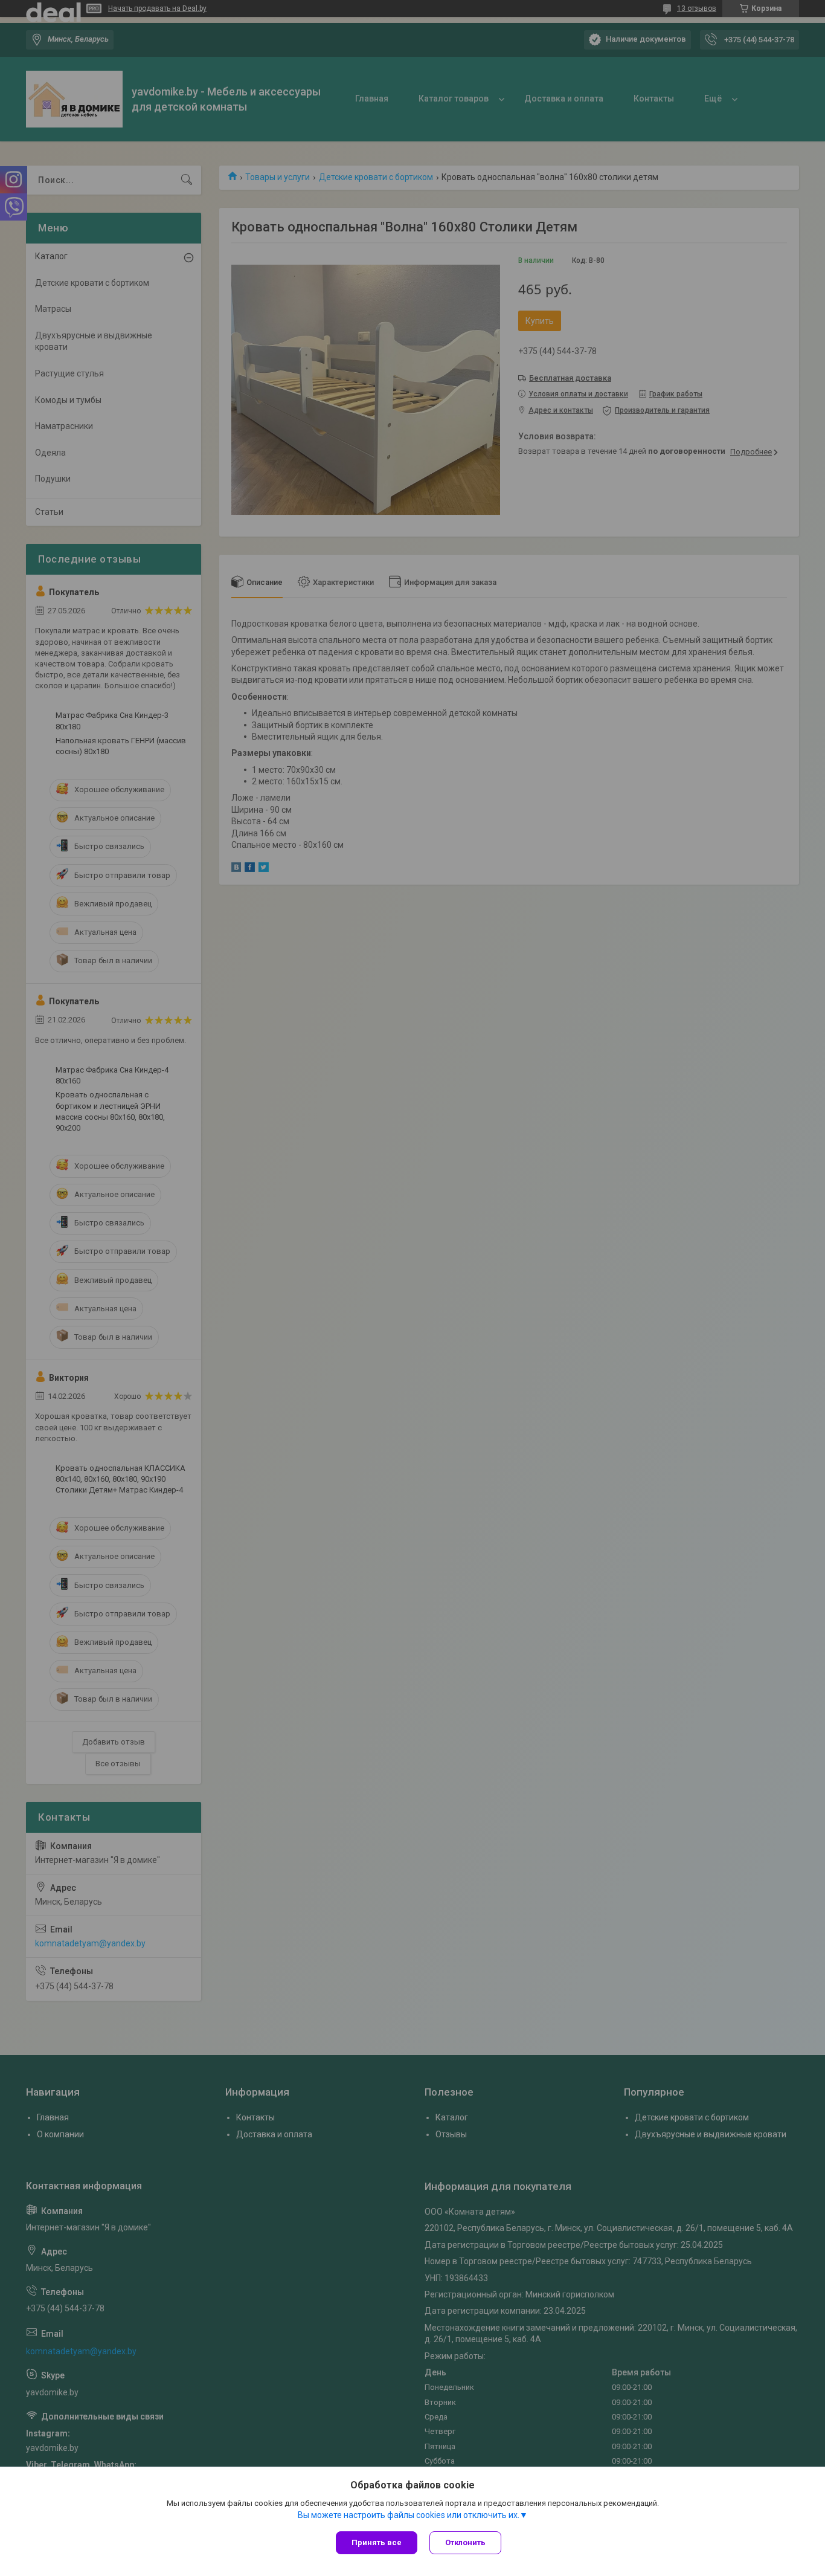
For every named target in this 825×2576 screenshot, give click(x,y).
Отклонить (465, 2542)
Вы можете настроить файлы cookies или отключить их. (409, 2515)
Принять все (377, 2542)
